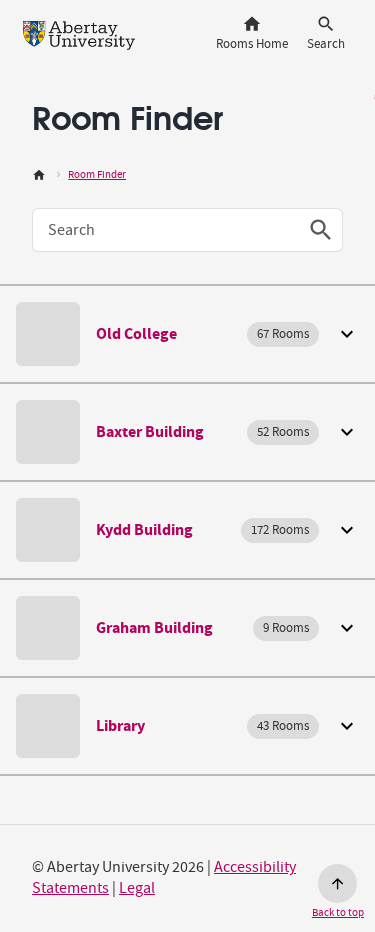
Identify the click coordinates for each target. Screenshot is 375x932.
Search (71, 230)
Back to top (338, 912)
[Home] (39, 174)
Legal (137, 888)
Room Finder (97, 174)
